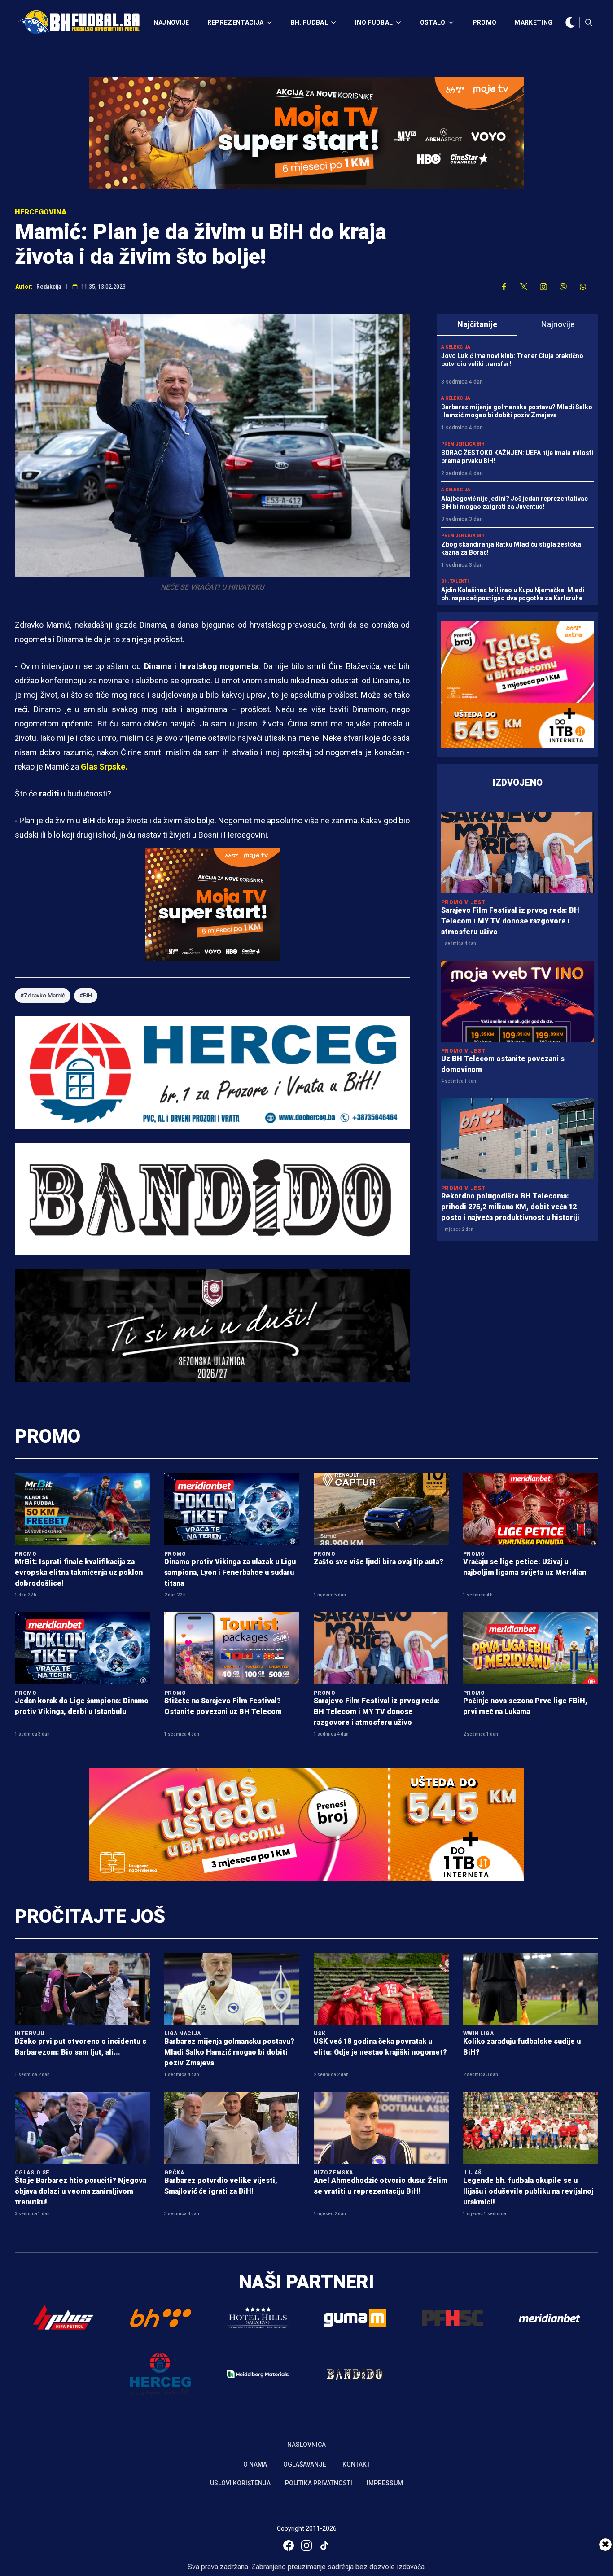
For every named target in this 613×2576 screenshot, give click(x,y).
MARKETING (533, 22)
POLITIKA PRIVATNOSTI (319, 2483)
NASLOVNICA (306, 2445)
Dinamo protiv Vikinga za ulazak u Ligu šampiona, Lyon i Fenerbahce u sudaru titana (230, 1572)
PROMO (485, 22)
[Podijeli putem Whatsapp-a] (583, 287)
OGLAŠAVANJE (305, 2464)
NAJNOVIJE (171, 22)
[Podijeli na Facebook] (504, 287)
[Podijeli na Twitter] (524, 287)
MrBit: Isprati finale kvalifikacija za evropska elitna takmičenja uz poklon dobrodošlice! (79, 1572)
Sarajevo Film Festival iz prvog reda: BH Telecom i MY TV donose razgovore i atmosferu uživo (510, 921)
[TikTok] (324, 2545)
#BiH (86, 995)
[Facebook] (289, 2545)
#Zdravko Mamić (43, 995)
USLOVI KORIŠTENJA (240, 2483)
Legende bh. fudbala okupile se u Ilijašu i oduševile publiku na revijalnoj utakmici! (528, 2191)
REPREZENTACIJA (236, 22)
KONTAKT (356, 2464)
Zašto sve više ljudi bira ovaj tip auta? (379, 1562)
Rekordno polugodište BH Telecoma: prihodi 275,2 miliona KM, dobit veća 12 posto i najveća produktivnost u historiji (510, 1207)
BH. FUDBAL (310, 22)
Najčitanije (477, 324)
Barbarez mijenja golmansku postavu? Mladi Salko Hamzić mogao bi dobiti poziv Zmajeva (229, 2052)
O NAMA (255, 2464)
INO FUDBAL (374, 22)
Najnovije (558, 324)
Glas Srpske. (104, 767)
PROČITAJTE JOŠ (90, 1916)
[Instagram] (306, 2545)
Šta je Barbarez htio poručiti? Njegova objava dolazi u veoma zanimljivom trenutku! (81, 2191)
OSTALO (433, 22)
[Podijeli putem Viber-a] (563, 287)
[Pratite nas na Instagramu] (543, 287)
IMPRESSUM (385, 2483)
